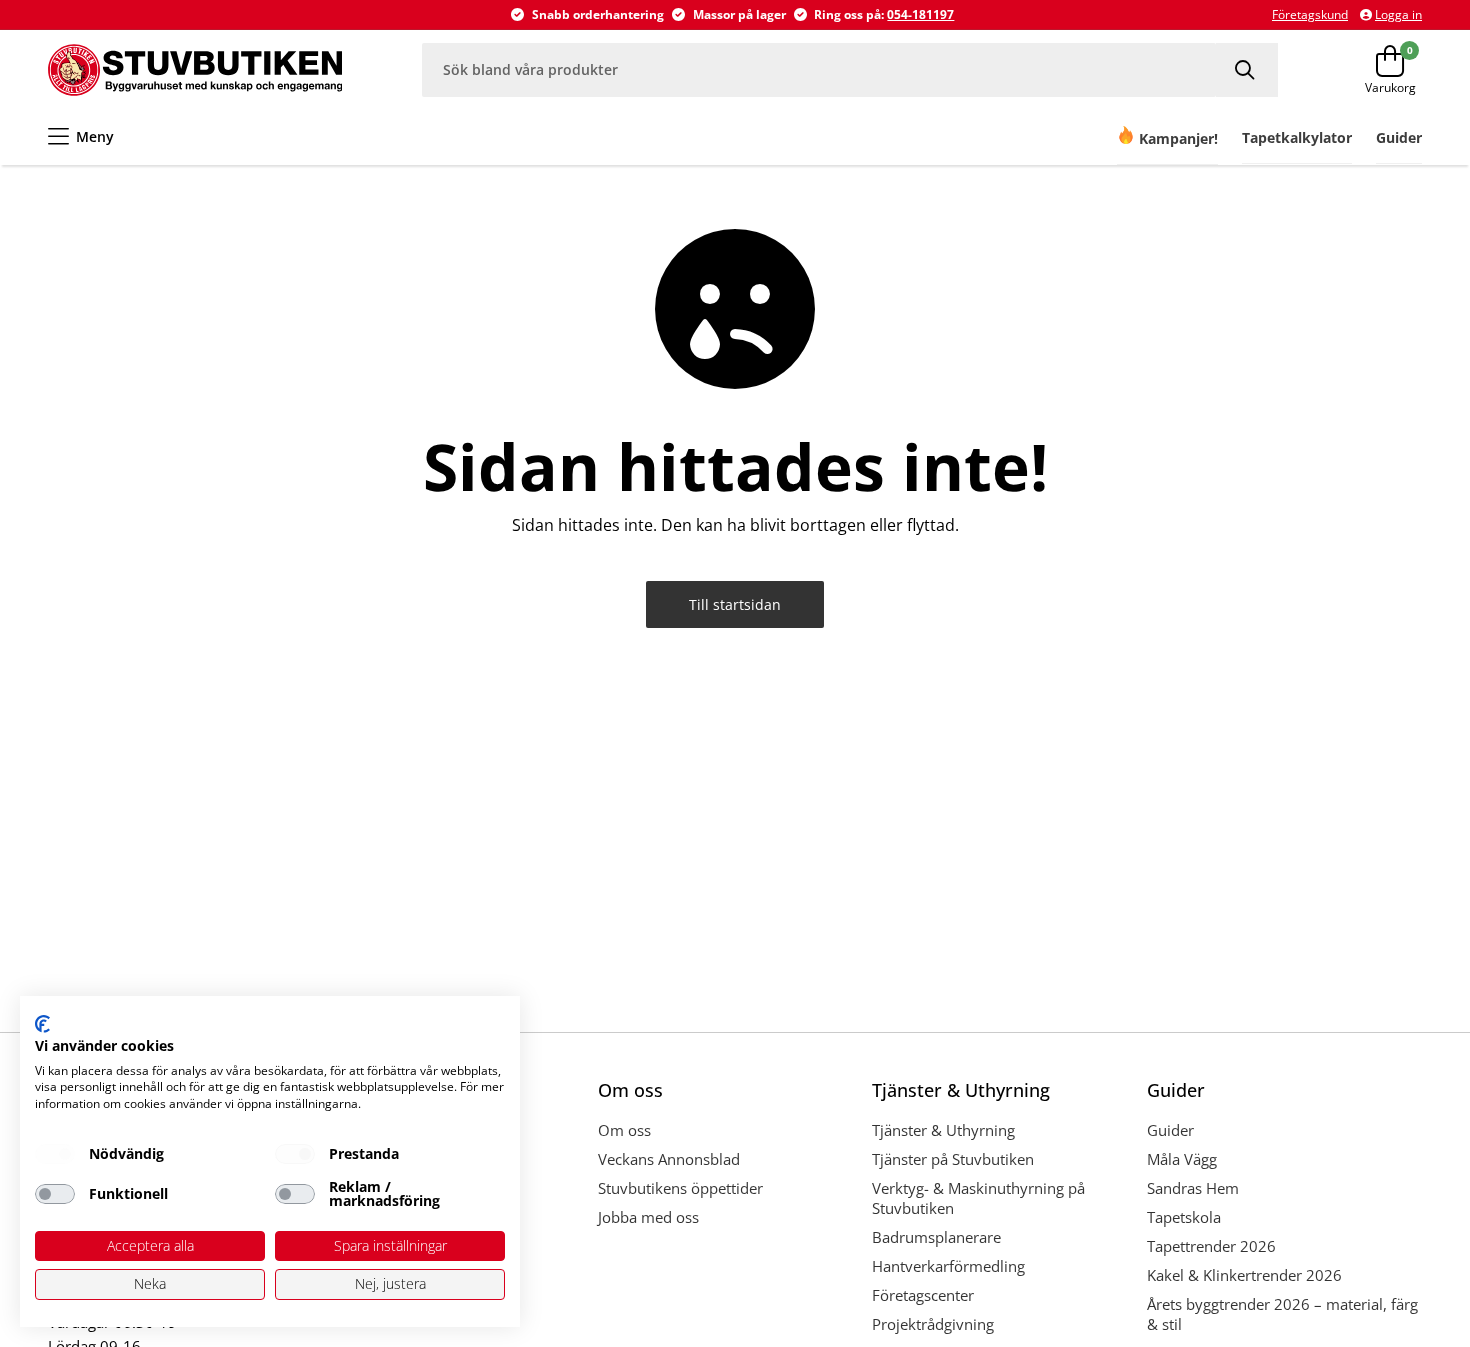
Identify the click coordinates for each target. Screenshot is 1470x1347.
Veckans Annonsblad (669, 1159)
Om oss (624, 1130)
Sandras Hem (1193, 1188)
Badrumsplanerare (936, 1237)
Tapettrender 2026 (1211, 1246)
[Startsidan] (195, 70)
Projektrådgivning (933, 1324)
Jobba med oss (648, 1217)
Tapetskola (1184, 1217)
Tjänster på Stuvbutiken (953, 1159)
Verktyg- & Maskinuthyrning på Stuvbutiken (978, 1198)
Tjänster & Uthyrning (943, 1130)
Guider (1170, 1130)
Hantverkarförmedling (948, 1266)
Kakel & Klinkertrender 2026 (1244, 1275)
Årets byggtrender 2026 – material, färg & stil (1282, 1314)
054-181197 (920, 14)
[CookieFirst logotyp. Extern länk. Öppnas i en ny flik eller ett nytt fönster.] (42, 1024)
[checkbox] (55, 1154)
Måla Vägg (1182, 1159)
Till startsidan (735, 604)
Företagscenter (923, 1295)
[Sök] (1247, 69)
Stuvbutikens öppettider (680, 1188)
